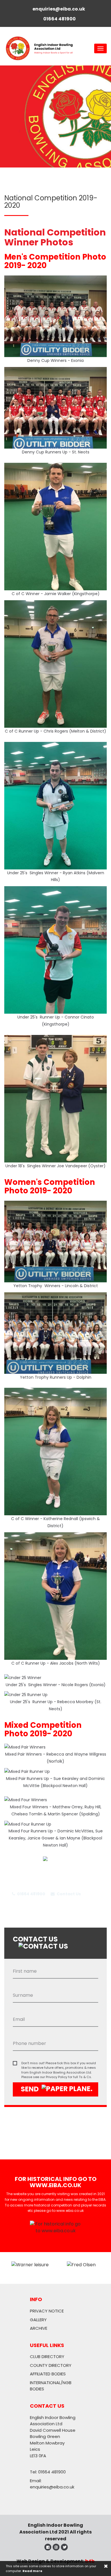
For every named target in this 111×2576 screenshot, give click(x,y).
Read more (32, 2571)
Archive (39, 2328)
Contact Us (68, 1894)
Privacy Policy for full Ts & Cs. (69, 2077)
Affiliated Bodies (48, 2374)
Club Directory (47, 2357)
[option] (55, 116)
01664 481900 (31, 1894)
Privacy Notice (47, 2311)
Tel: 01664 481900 (48, 2472)
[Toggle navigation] (100, 48)
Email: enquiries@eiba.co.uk (52, 2484)
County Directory (51, 2365)
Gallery (38, 2320)
